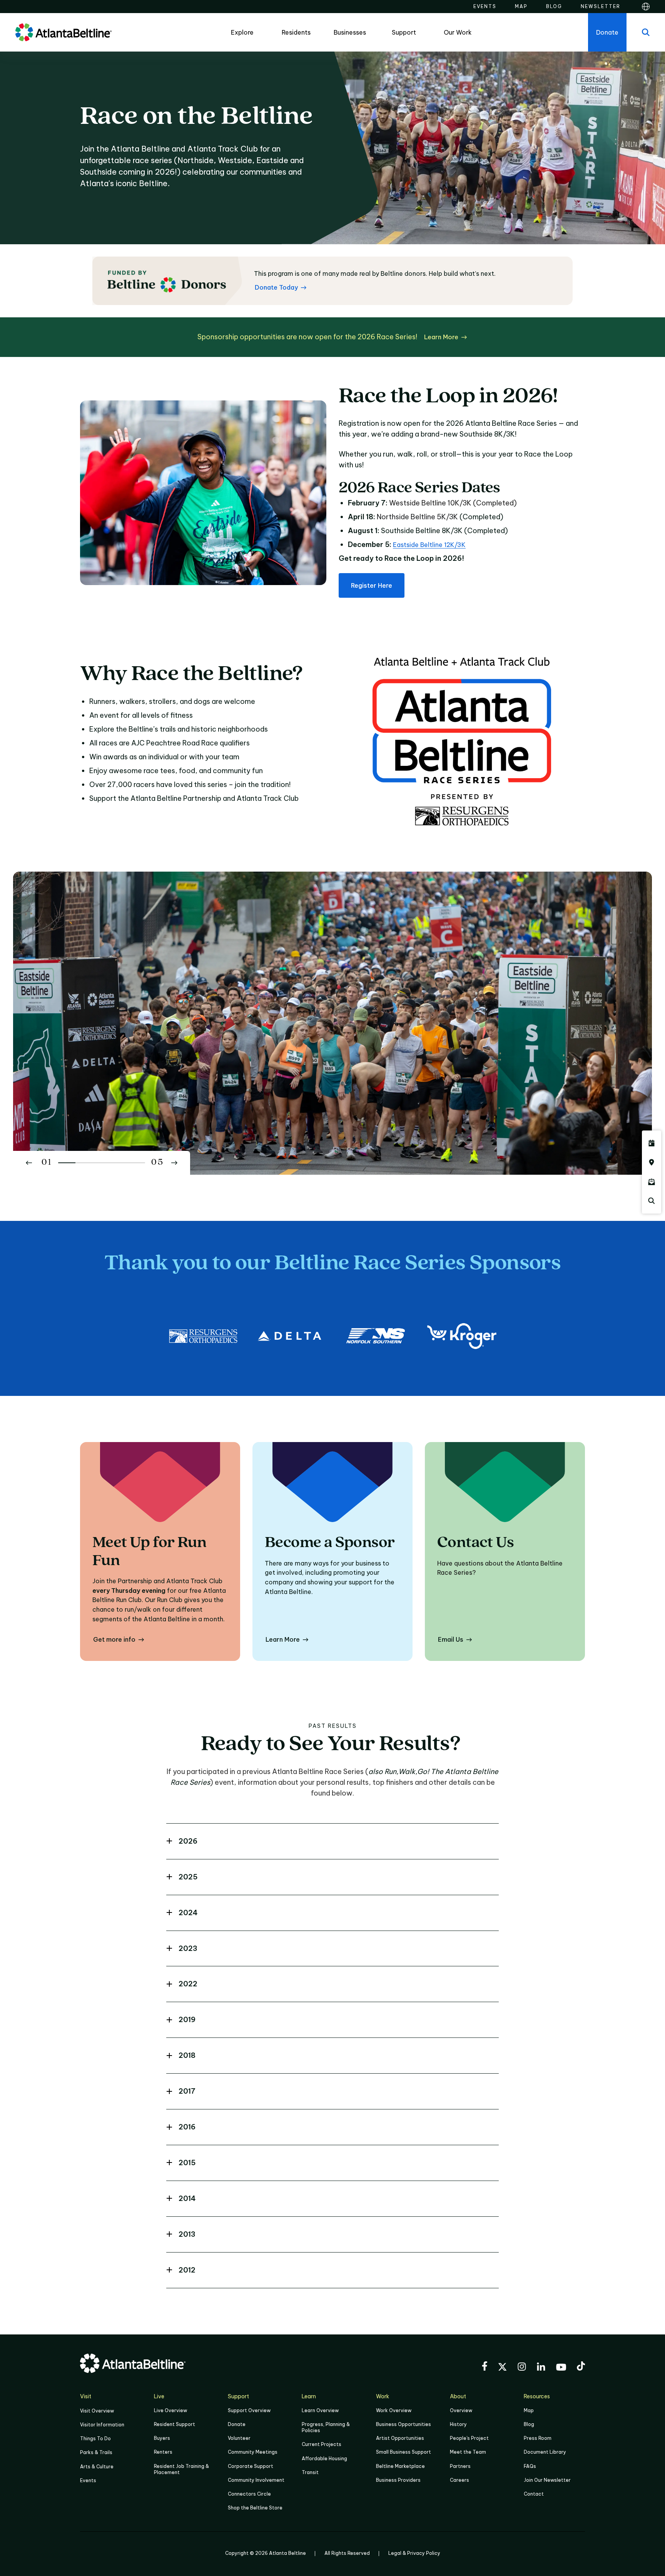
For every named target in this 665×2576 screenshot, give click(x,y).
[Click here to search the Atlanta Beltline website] (652, 1201)
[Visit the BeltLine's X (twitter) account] (502, 2368)
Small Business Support (404, 2452)
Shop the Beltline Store (255, 2508)
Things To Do (95, 2438)
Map (529, 2410)
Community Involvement (256, 2480)
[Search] (646, 32)
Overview (461, 2410)
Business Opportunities (404, 2424)
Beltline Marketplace (400, 2466)
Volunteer (239, 2438)
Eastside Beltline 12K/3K (429, 545)
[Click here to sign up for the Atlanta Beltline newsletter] (652, 1182)
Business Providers (398, 2480)
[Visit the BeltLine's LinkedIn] (541, 2368)
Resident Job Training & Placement (181, 2469)
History (458, 2424)
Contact (534, 2494)
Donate (237, 2424)
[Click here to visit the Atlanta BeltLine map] (652, 1162)
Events (88, 2480)
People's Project (469, 2438)
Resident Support (175, 2424)
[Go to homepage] (63, 32)
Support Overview (249, 2410)
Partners (460, 2466)
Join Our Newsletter (547, 2480)
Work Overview (394, 2410)
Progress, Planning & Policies (326, 2427)
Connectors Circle (249, 2494)
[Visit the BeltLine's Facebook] (485, 2367)
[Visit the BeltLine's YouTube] (561, 2368)
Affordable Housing (324, 2458)
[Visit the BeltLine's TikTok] (581, 2367)
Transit (310, 2472)
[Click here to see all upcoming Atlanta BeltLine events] (652, 1143)
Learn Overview (320, 2410)
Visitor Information (102, 2425)
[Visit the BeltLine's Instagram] (522, 2368)
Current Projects (322, 2444)
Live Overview (170, 2410)
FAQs (530, 2466)
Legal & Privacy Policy (414, 2553)
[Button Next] (174, 1163)
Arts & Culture (97, 2467)
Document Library (545, 2452)
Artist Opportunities (400, 2438)
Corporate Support (251, 2466)
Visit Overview (97, 2411)
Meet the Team (468, 2452)
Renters (163, 2452)
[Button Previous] (29, 1163)
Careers (459, 2480)
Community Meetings (253, 2452)
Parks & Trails (96, 2452)
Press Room (538, 2438)
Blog (529, 2424)
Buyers (162, 2438)
